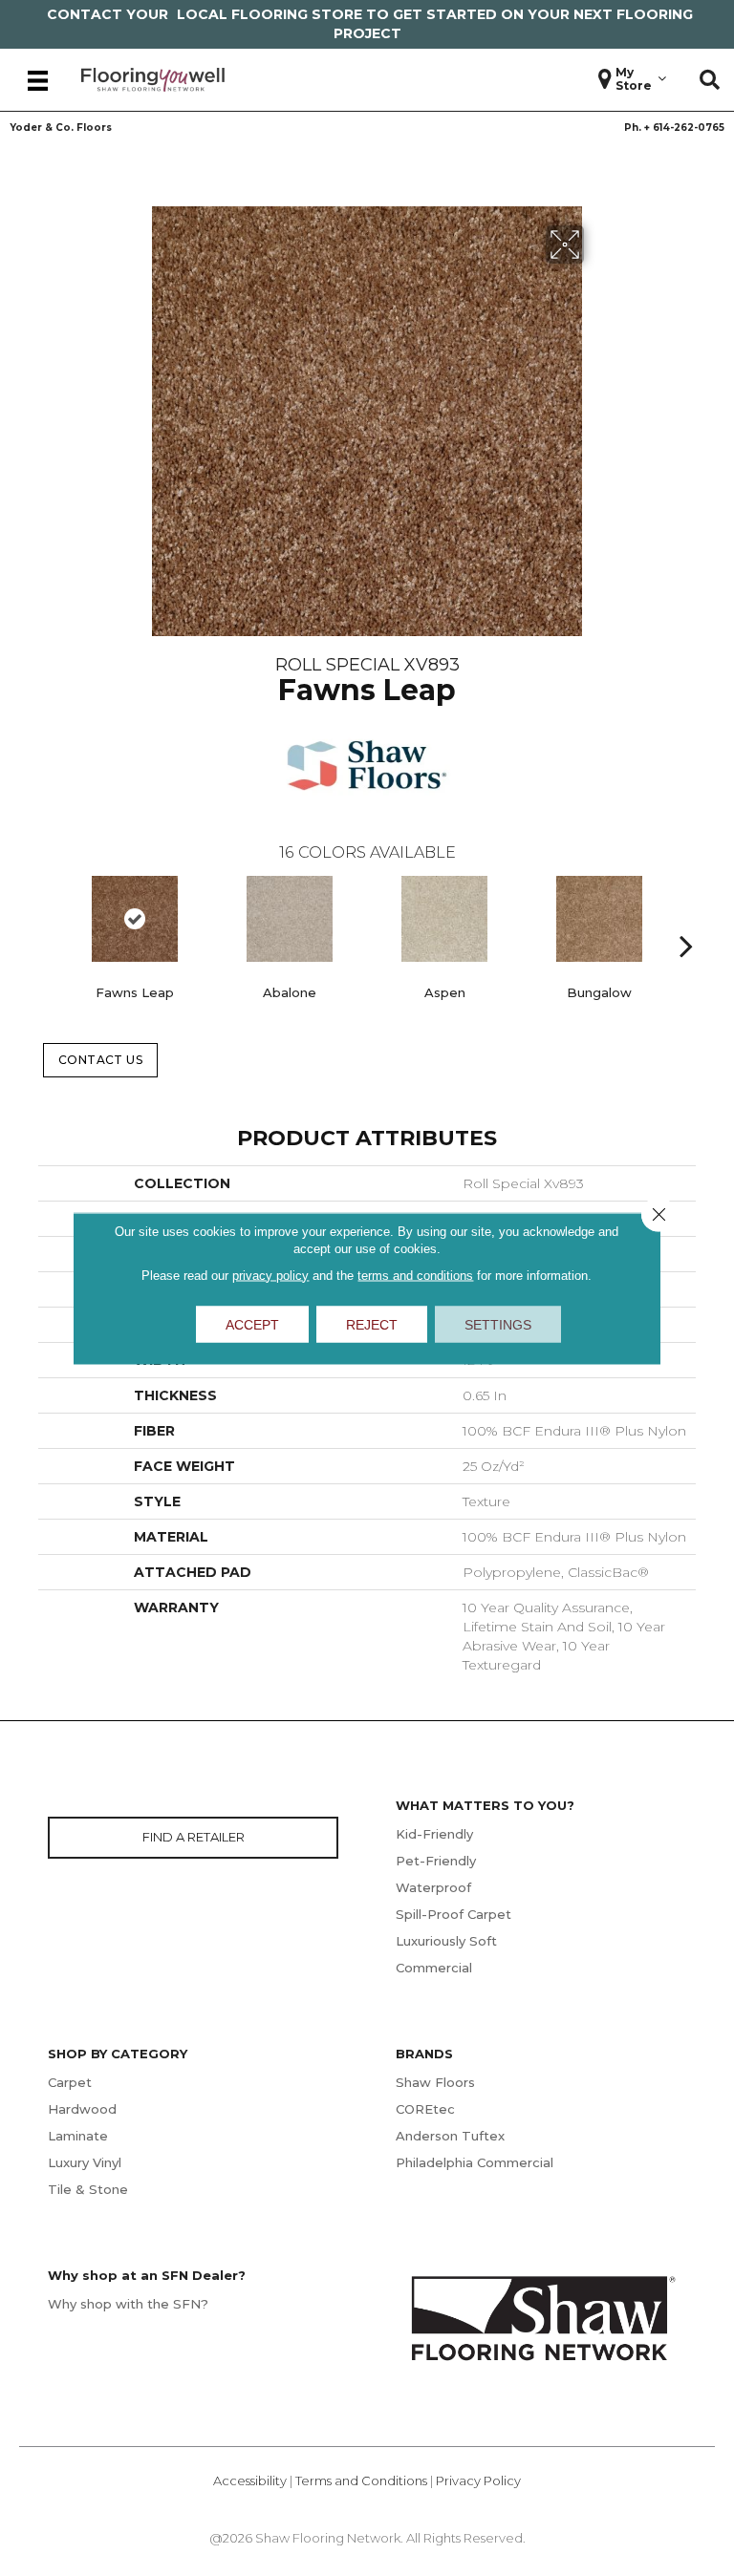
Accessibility (250, 2480)
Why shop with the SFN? (128, 2304)
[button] (710, 80)
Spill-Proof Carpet (453, 1914)
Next (686, 917)
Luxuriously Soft (446, 1941)
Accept (252, 1324)
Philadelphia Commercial (475, 2162)
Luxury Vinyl (85, 2162)
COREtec (425, 2109)
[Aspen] (444, 919)
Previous (48, 917)
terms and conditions (415, 1275)
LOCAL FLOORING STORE (270, 14)
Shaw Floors (435, 2082)
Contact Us (101, 1060)
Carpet (70, 2082)
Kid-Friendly (434, 1834)
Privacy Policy (478, 2480)
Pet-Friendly (436, 1861)
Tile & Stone (88, 2189)
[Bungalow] (599, 919)
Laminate (78, 2136)
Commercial (434, 1968)
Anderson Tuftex (450, 2136)
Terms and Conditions (361, 2480)
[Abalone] (290, 919)
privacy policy (270, 1275)
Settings (498, 1324)
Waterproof (433, 1887)
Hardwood (82, 2109)
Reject (372, 1324)
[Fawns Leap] (135, 919)
